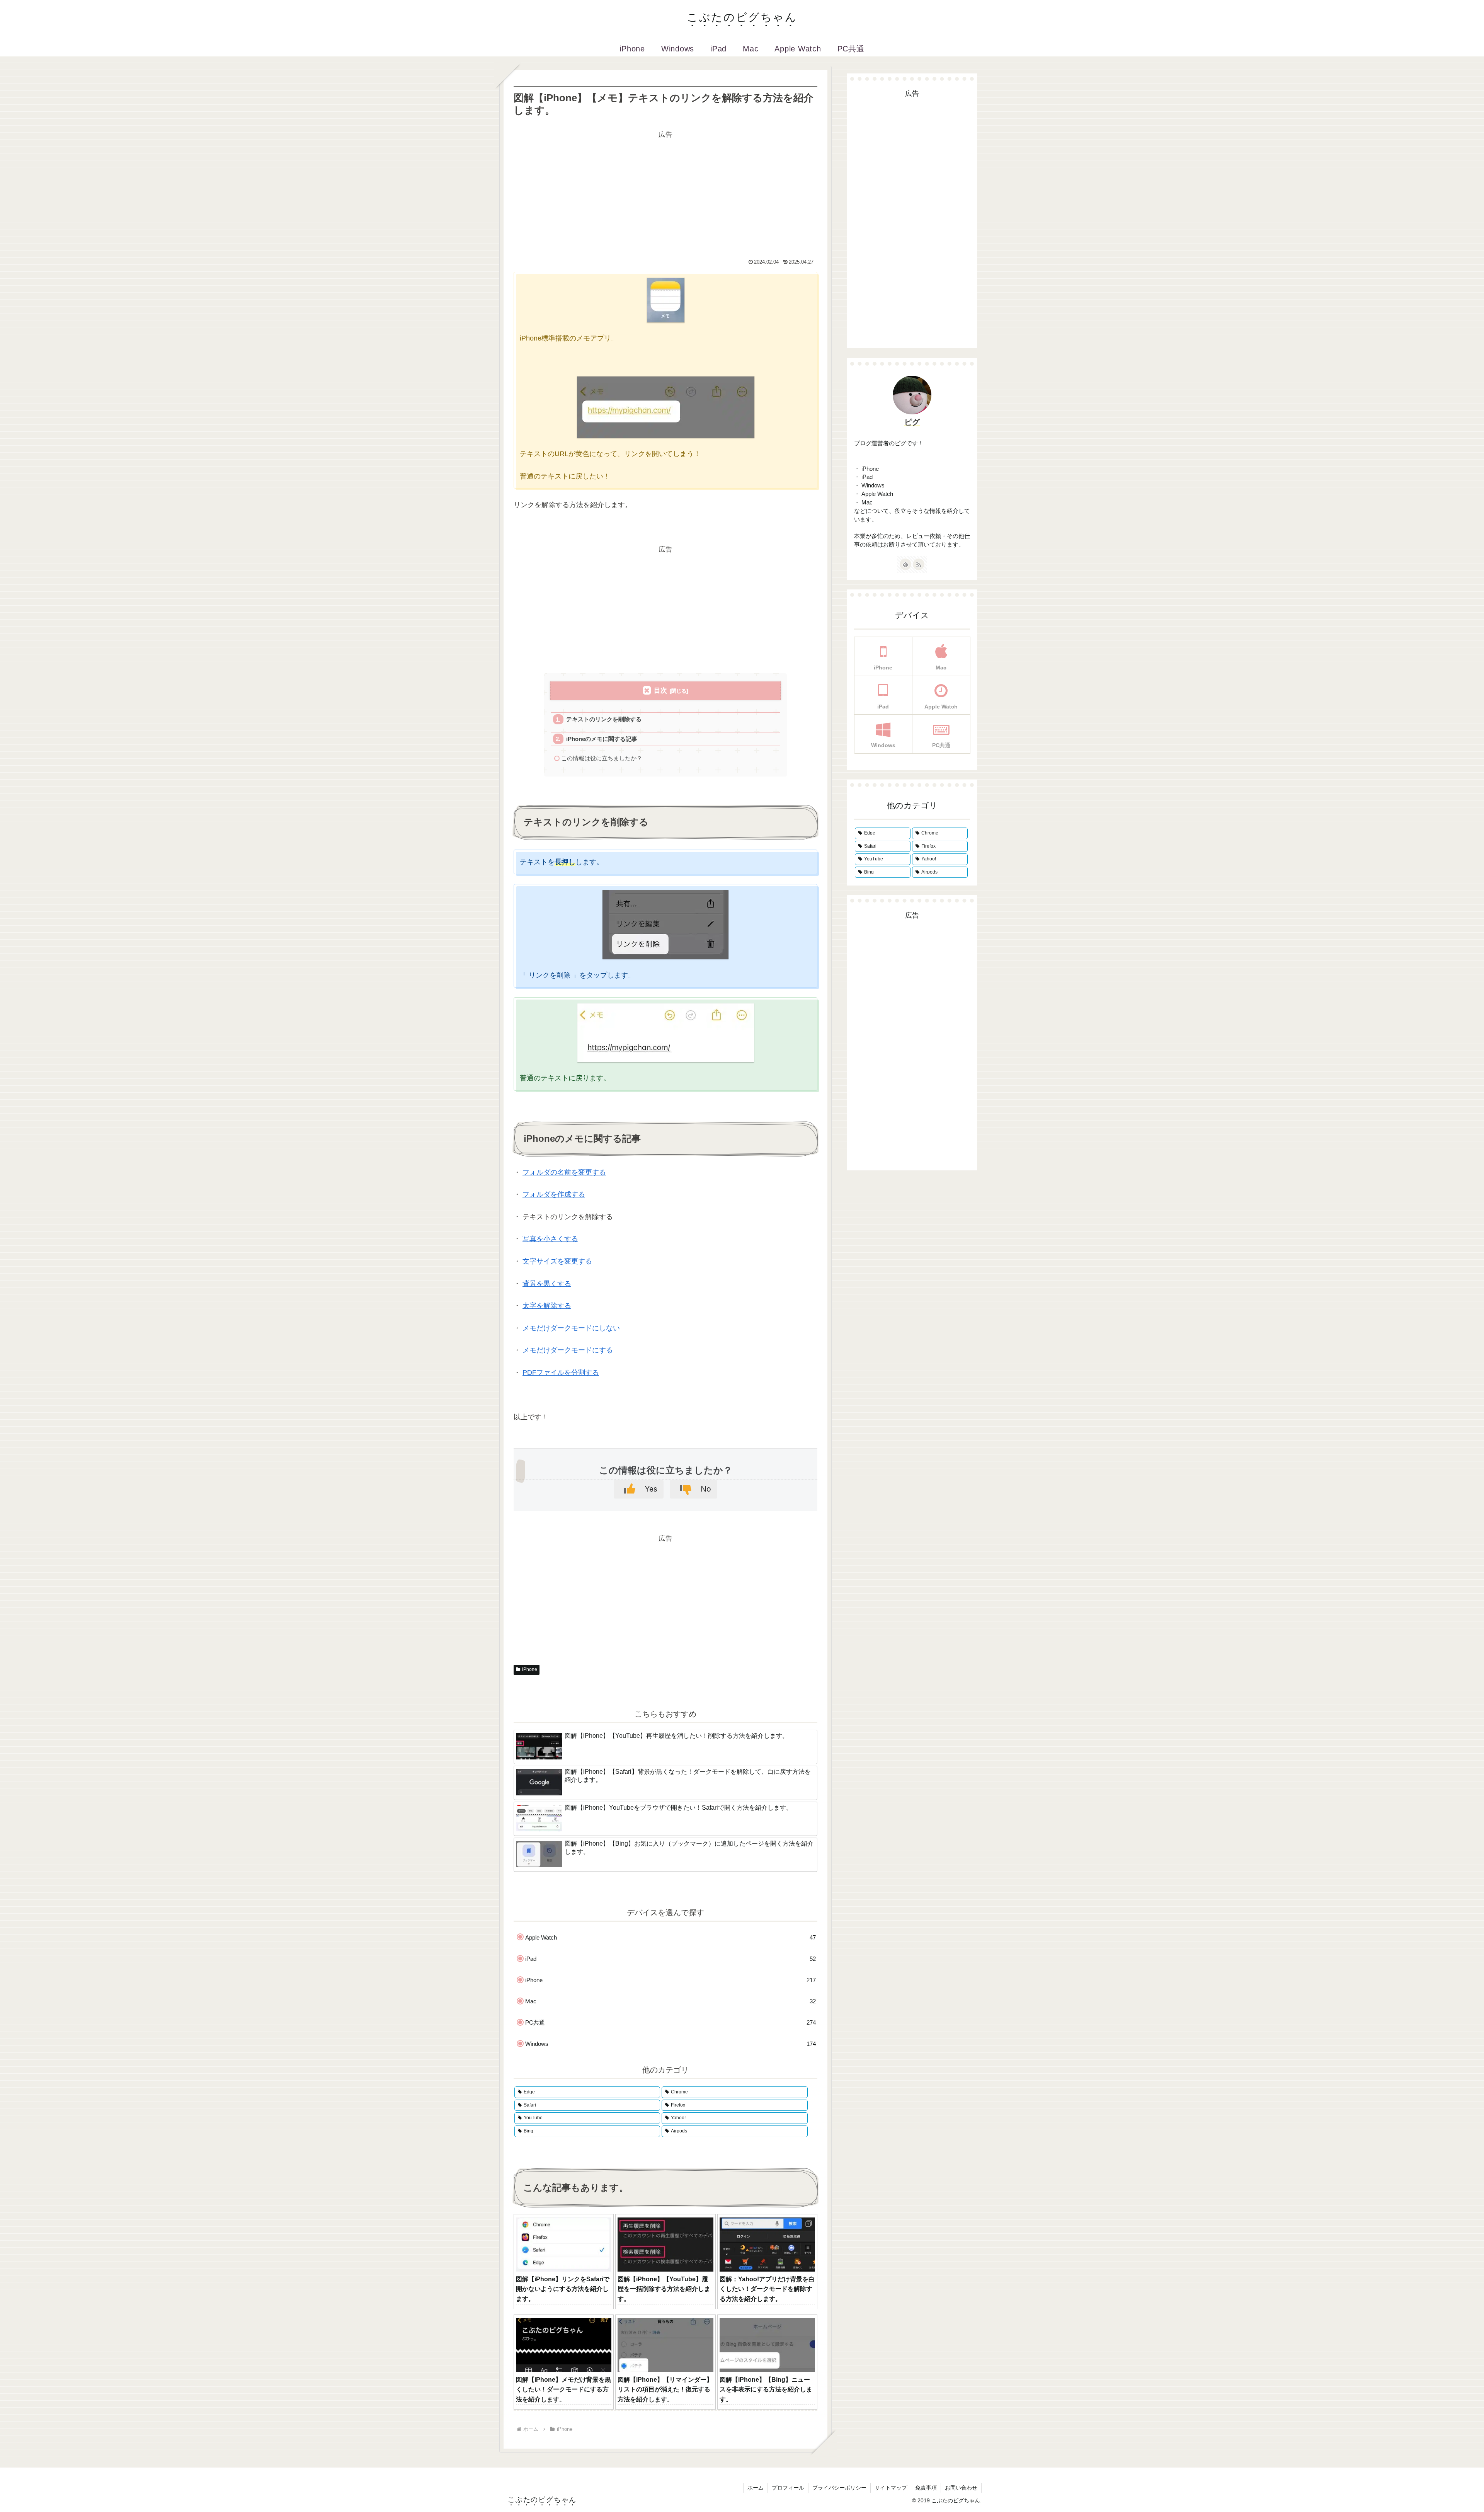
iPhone (530, 1669)
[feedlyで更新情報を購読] (905, 564)
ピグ (912, 422)
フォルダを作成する (554, 1194)
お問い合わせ (961, 2488)
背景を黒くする (547, 1284)
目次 (660, 691)
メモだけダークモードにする (568, 1350)
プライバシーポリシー (839, 2488)
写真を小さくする (550, 1239)
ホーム (756, 2488)
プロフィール (788, 2488)
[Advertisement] (665, 195)
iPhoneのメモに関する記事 (602, 739)
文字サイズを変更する (557, 1261)
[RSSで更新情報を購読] (919, 564)
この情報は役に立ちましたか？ (602, 758)
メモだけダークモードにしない (571, 1328)
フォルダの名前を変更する (564, 1172)
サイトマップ (891, 2488)
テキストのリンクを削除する (604, 719)
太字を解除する (547, 1306)
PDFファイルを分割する (561, 1373)
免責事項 (926, 2488)
